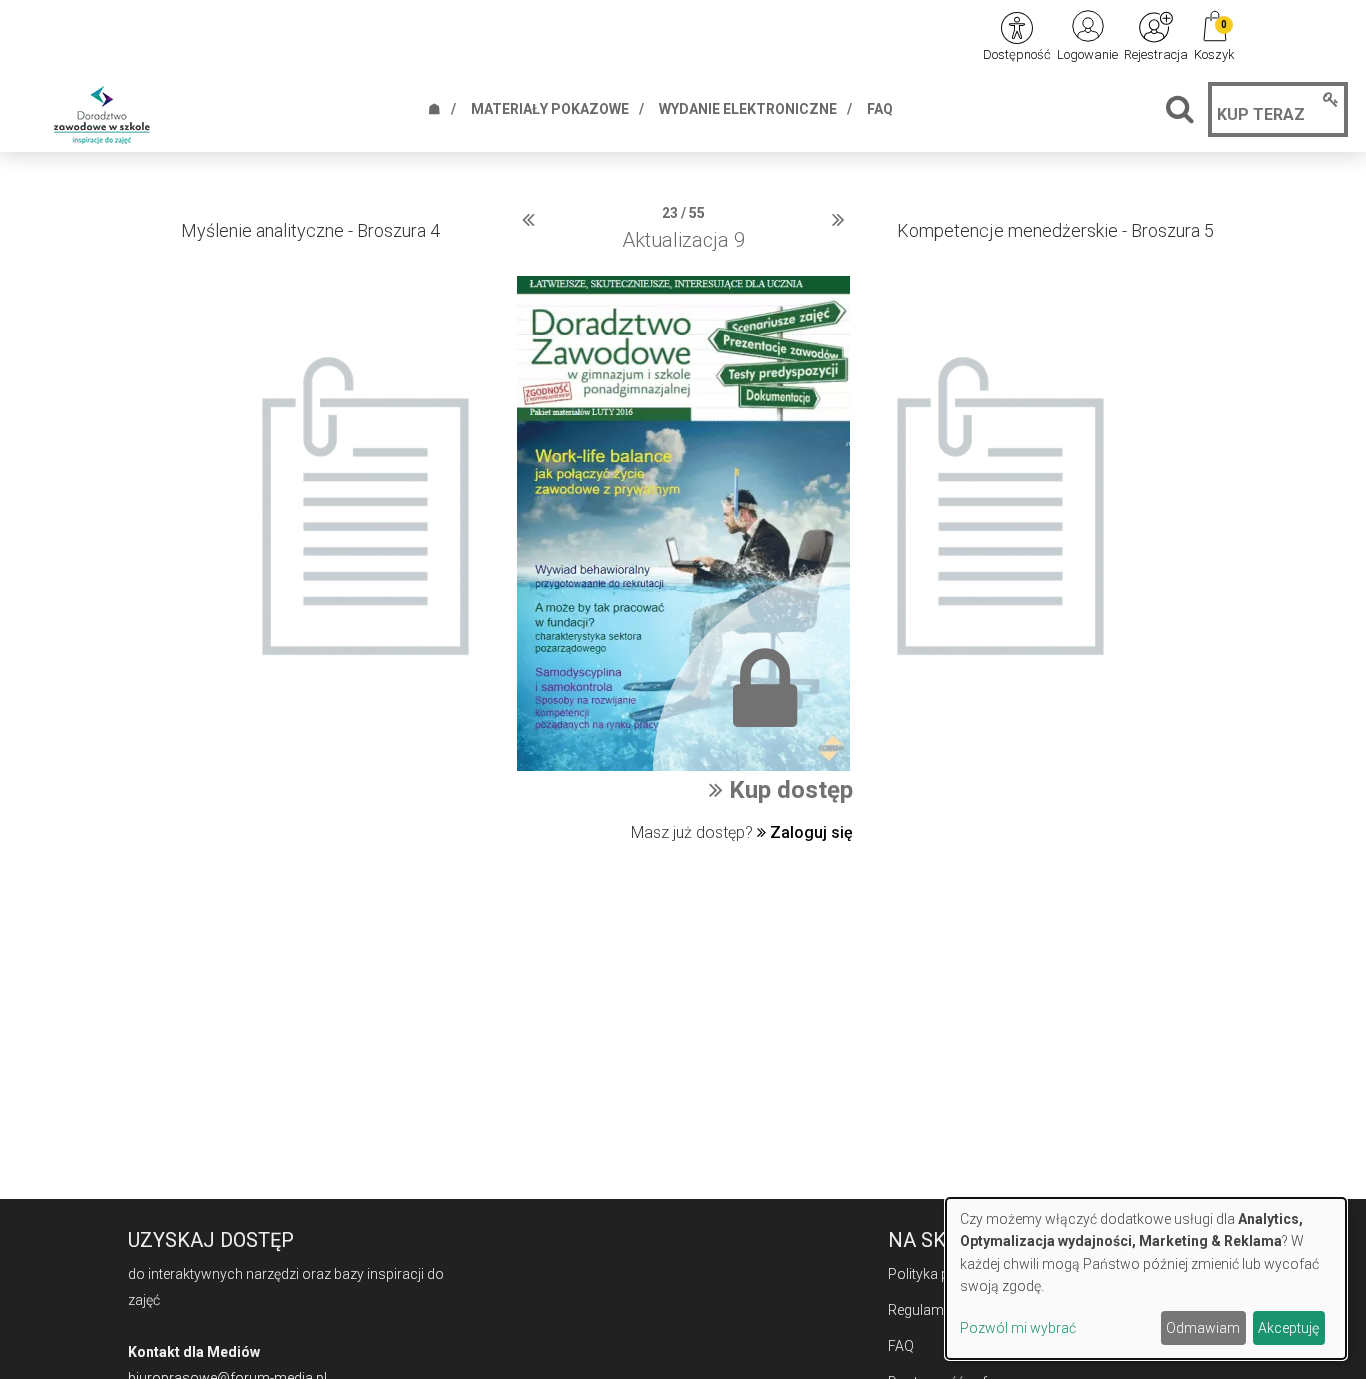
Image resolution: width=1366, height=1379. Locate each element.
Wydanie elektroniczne (748, 109)
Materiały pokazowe (550, 109)
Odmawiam (1203, 1328)
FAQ (880, 109)
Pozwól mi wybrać (1018, 1328)
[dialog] (1146, 1278)
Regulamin (921, 1310)
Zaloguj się (809, 832)
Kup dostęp (788, 790)
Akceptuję (1288, 1328)
